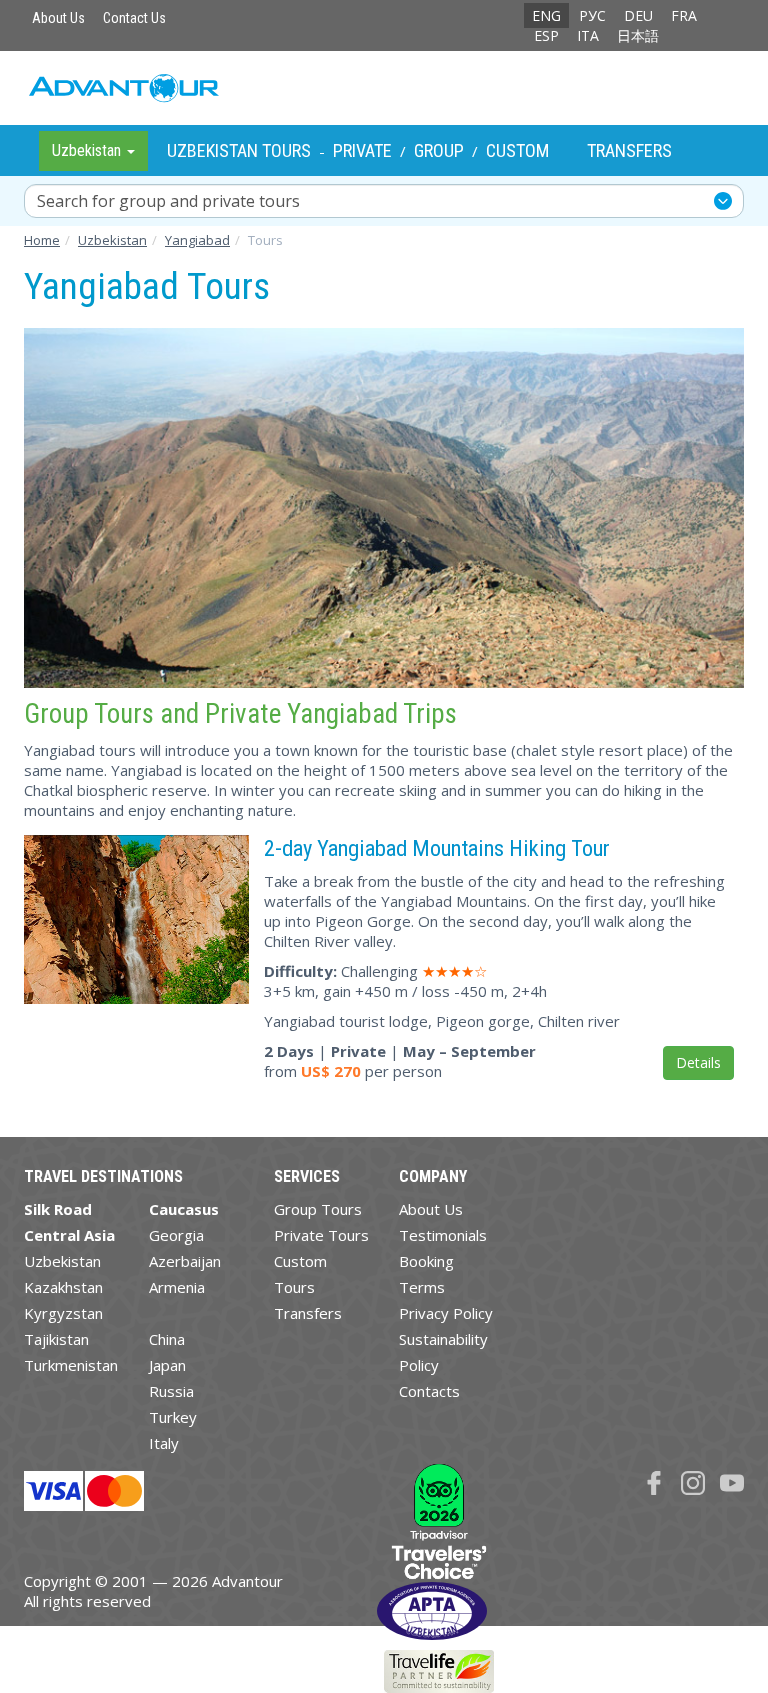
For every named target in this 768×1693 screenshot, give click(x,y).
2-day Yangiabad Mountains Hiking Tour (437, 848)
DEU (638, 15)
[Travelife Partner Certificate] (439, 1670)
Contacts (429, 1391)
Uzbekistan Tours (239, 150)
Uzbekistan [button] (88, 150)
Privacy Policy (446, 1313)
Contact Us (134, 18)
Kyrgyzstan (63, 1313)
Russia (171, 1391)
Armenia (177, 1287)
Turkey (173, 1417)
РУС (592, 15)
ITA (588, 35)
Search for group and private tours (168, 201)
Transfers (629, 150)
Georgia (176, 1235)
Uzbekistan (62, 1261)
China (167, 1339)
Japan (167, 1365)
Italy (164, 1443)
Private (362, 150)
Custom (517, 150)
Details (698, 1062)
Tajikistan (56, 1339)
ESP (546, 35)
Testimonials (443, 1235)
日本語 (638, 35)
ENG (546, 15)
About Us (58, 18)
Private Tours (321, 1235)
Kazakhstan (63, 1287)
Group (439, 150)
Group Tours (318, 1209)
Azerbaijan (185, 1261)
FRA (684, 15)
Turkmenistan (71, 1365)
